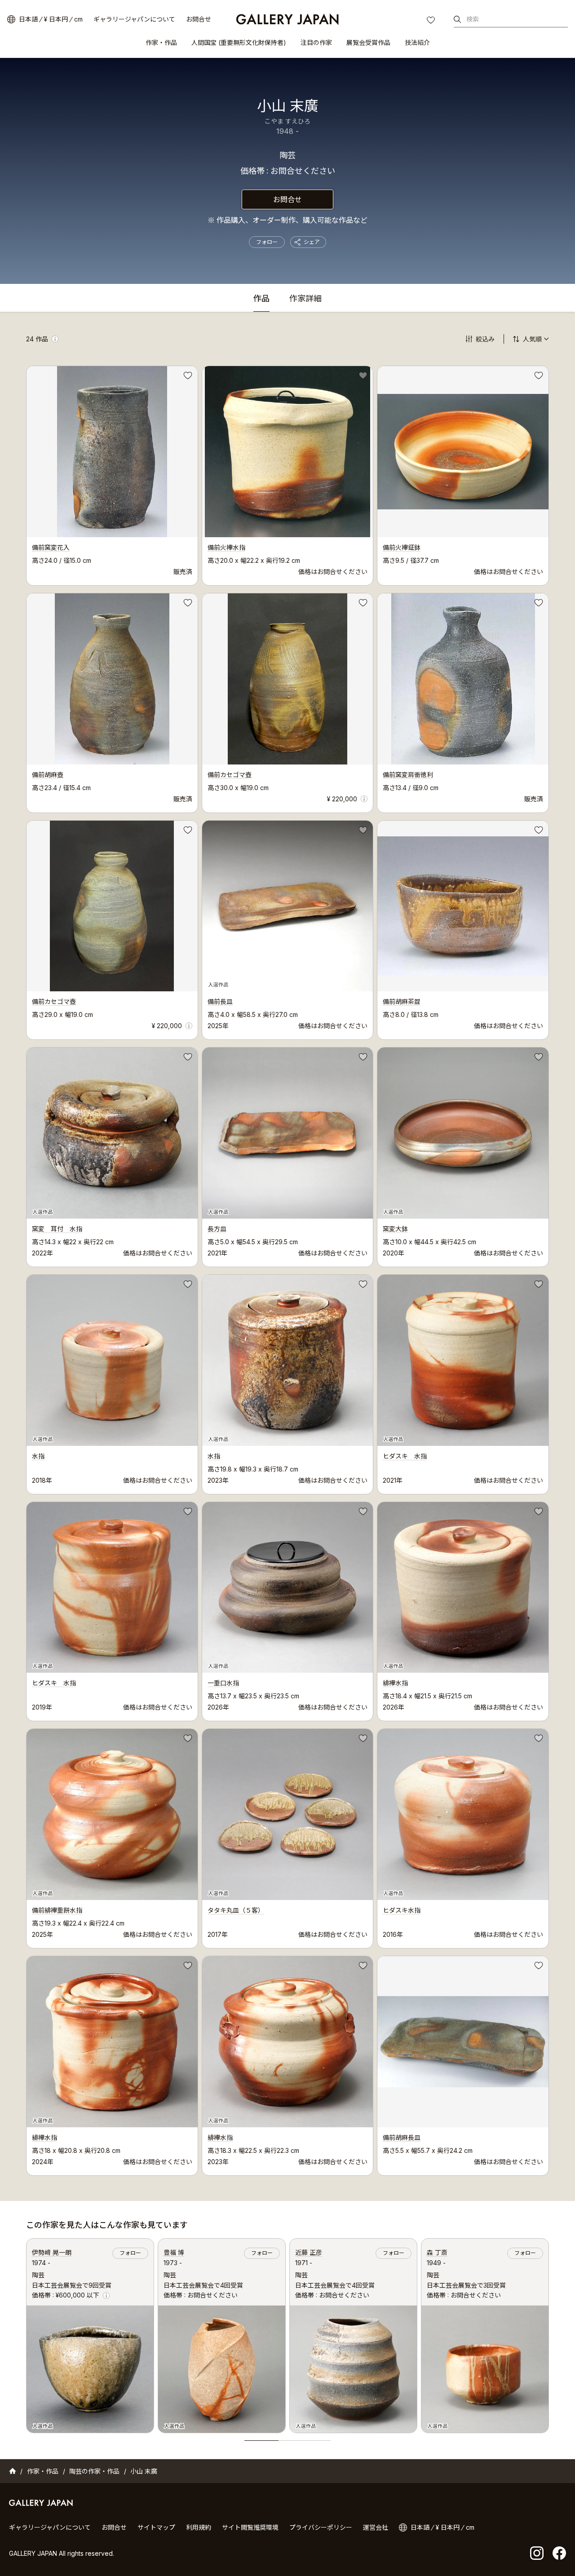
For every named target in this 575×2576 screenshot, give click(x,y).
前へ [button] (26, 2333)
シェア (312, 242)
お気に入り (432, 21)
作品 (261, 299)
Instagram (537, 2553)
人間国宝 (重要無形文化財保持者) (239, 42)
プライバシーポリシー (321, 2527)
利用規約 (199, 2527)
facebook (559, 2553)
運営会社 (376, 2527)
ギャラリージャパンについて (134, 19)
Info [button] (55, 339)
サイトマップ (156, 2527)
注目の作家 (316, 42)
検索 (473, 19)
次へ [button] (549, 2333)
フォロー (267, 242)
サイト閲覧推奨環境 (250, 2527)
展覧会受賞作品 (368, 42)
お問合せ (199, 19)
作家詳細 (305, 299)
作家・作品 (161, 42)
